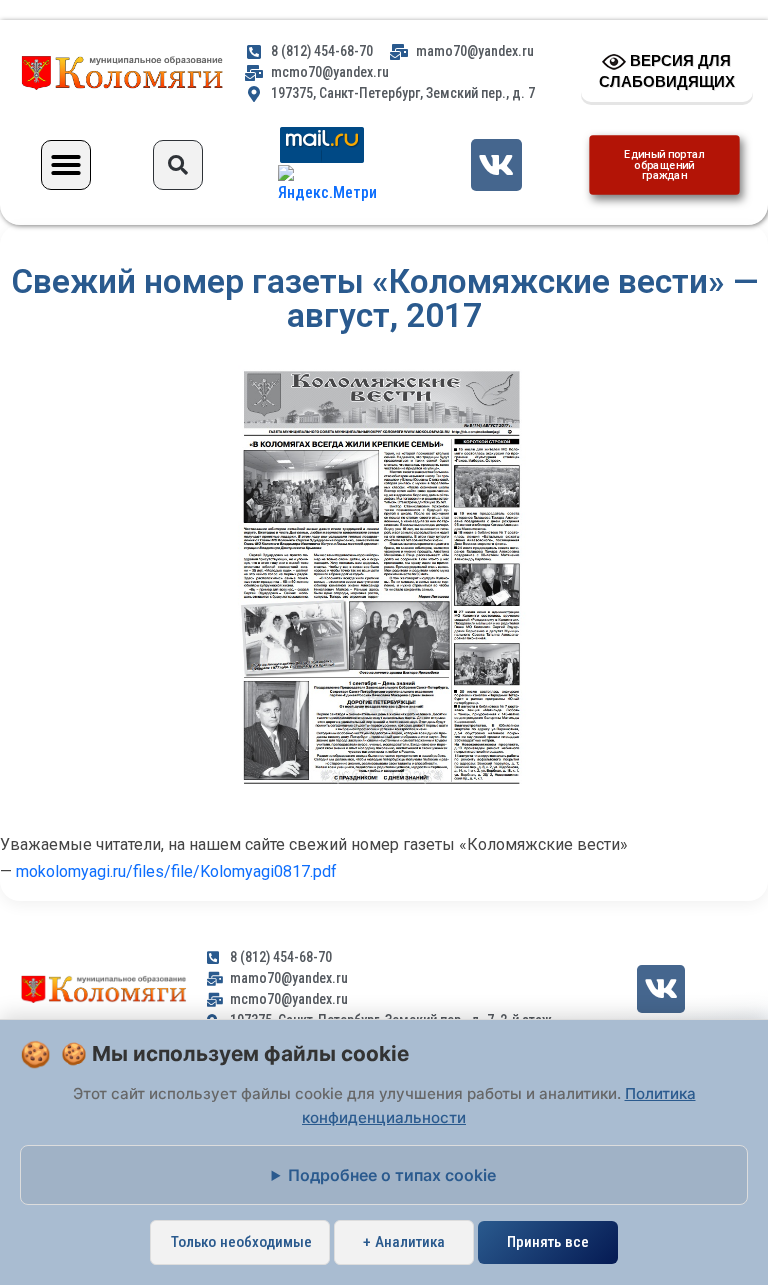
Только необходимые (241, 1242)
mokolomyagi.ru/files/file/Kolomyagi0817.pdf (176, 871)
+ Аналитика (404, 1242)
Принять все (548, 1242)
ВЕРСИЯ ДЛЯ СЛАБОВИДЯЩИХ (667, 71)
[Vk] (496, 164)
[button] (66, 165)
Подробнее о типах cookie (392, 1175)
